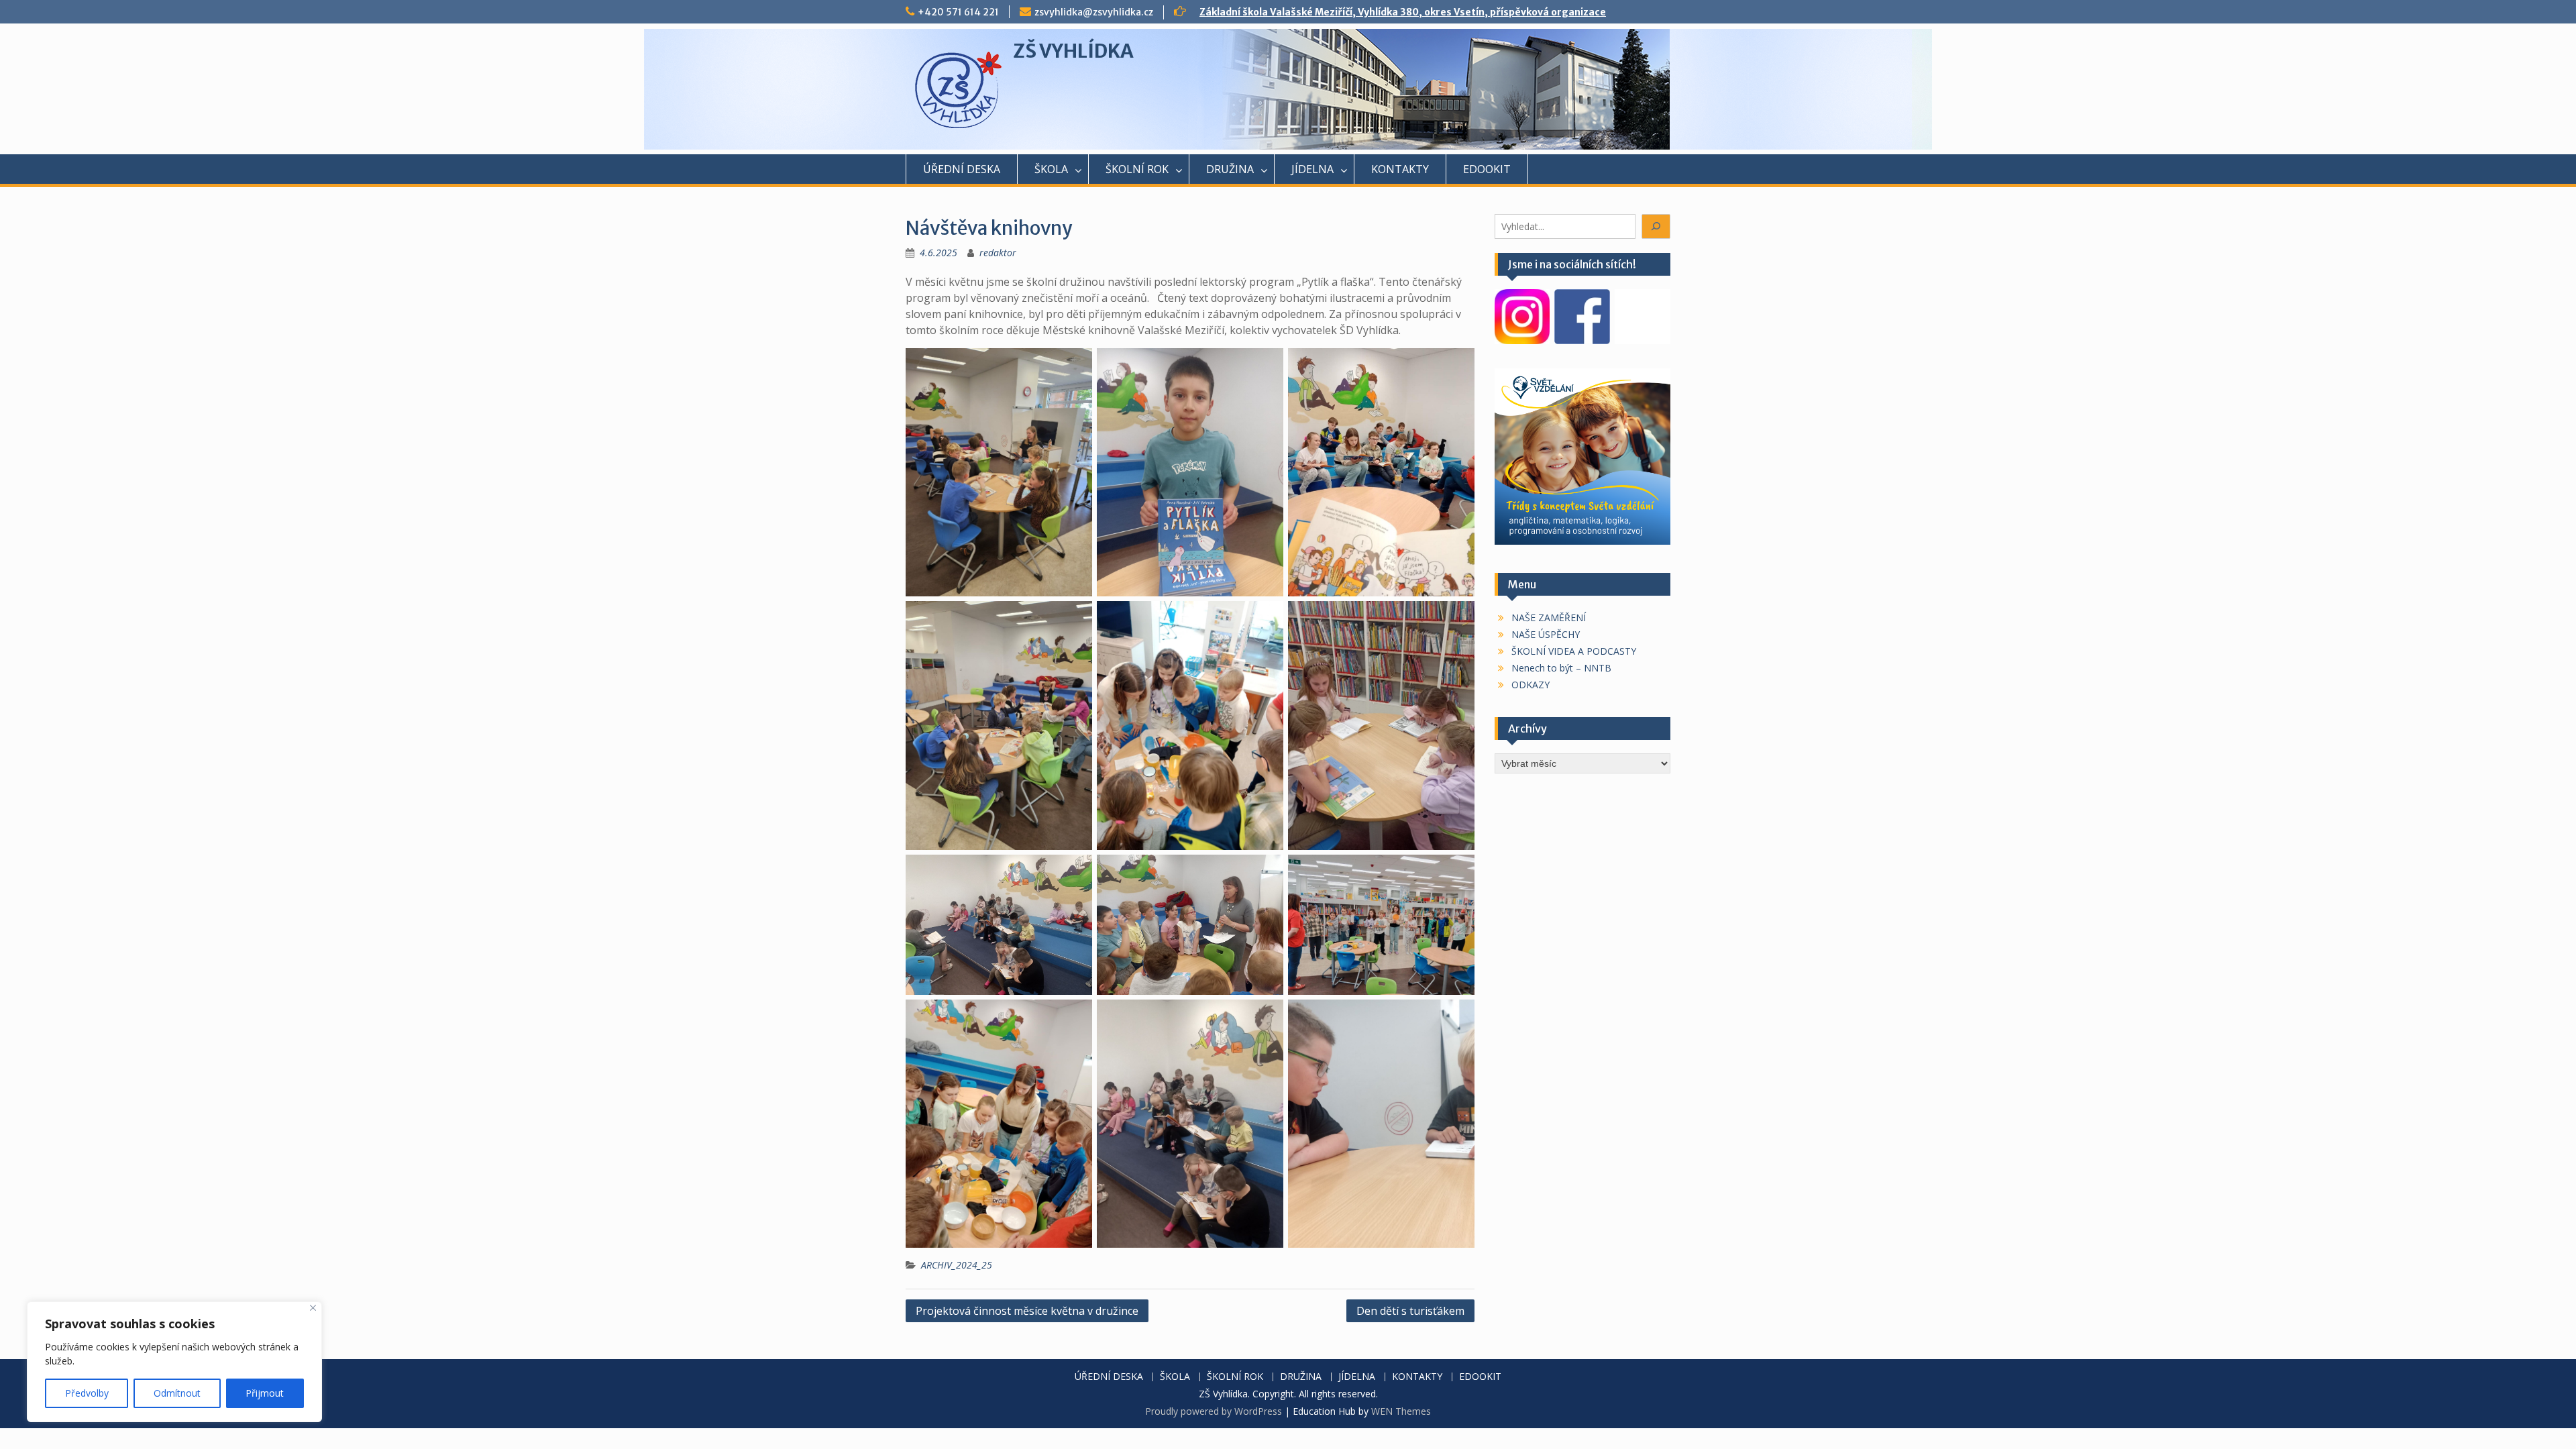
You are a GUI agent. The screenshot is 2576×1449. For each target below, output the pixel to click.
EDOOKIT (1487, 169)
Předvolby (87, 1393)
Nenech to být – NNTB (1561, 668)
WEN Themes (1401, 1411)
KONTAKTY (1400, 169)
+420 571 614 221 (958, 12)
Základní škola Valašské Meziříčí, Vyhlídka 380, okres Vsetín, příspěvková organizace (1403, 12)
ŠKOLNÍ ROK (1137, 169)
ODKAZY (1531, 685)
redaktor (998, 253)
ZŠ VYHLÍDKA (1073, 51)
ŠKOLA (1051, 169)
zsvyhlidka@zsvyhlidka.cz (1094, 12)
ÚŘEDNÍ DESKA (962, 169)
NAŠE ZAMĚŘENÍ (1549, 618)
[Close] (313, 1308)
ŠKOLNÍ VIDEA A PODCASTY (1574, 651)
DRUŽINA (1230, 169)
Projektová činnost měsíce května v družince (1027, 1311)
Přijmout (265, 1393)
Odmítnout (177, 1393)
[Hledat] (1656, 226)
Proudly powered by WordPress (1214, 1411)
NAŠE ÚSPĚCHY (1546, 634)
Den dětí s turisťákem (1410, 1311)
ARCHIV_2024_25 (957, 1265)
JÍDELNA (1312, 169)
